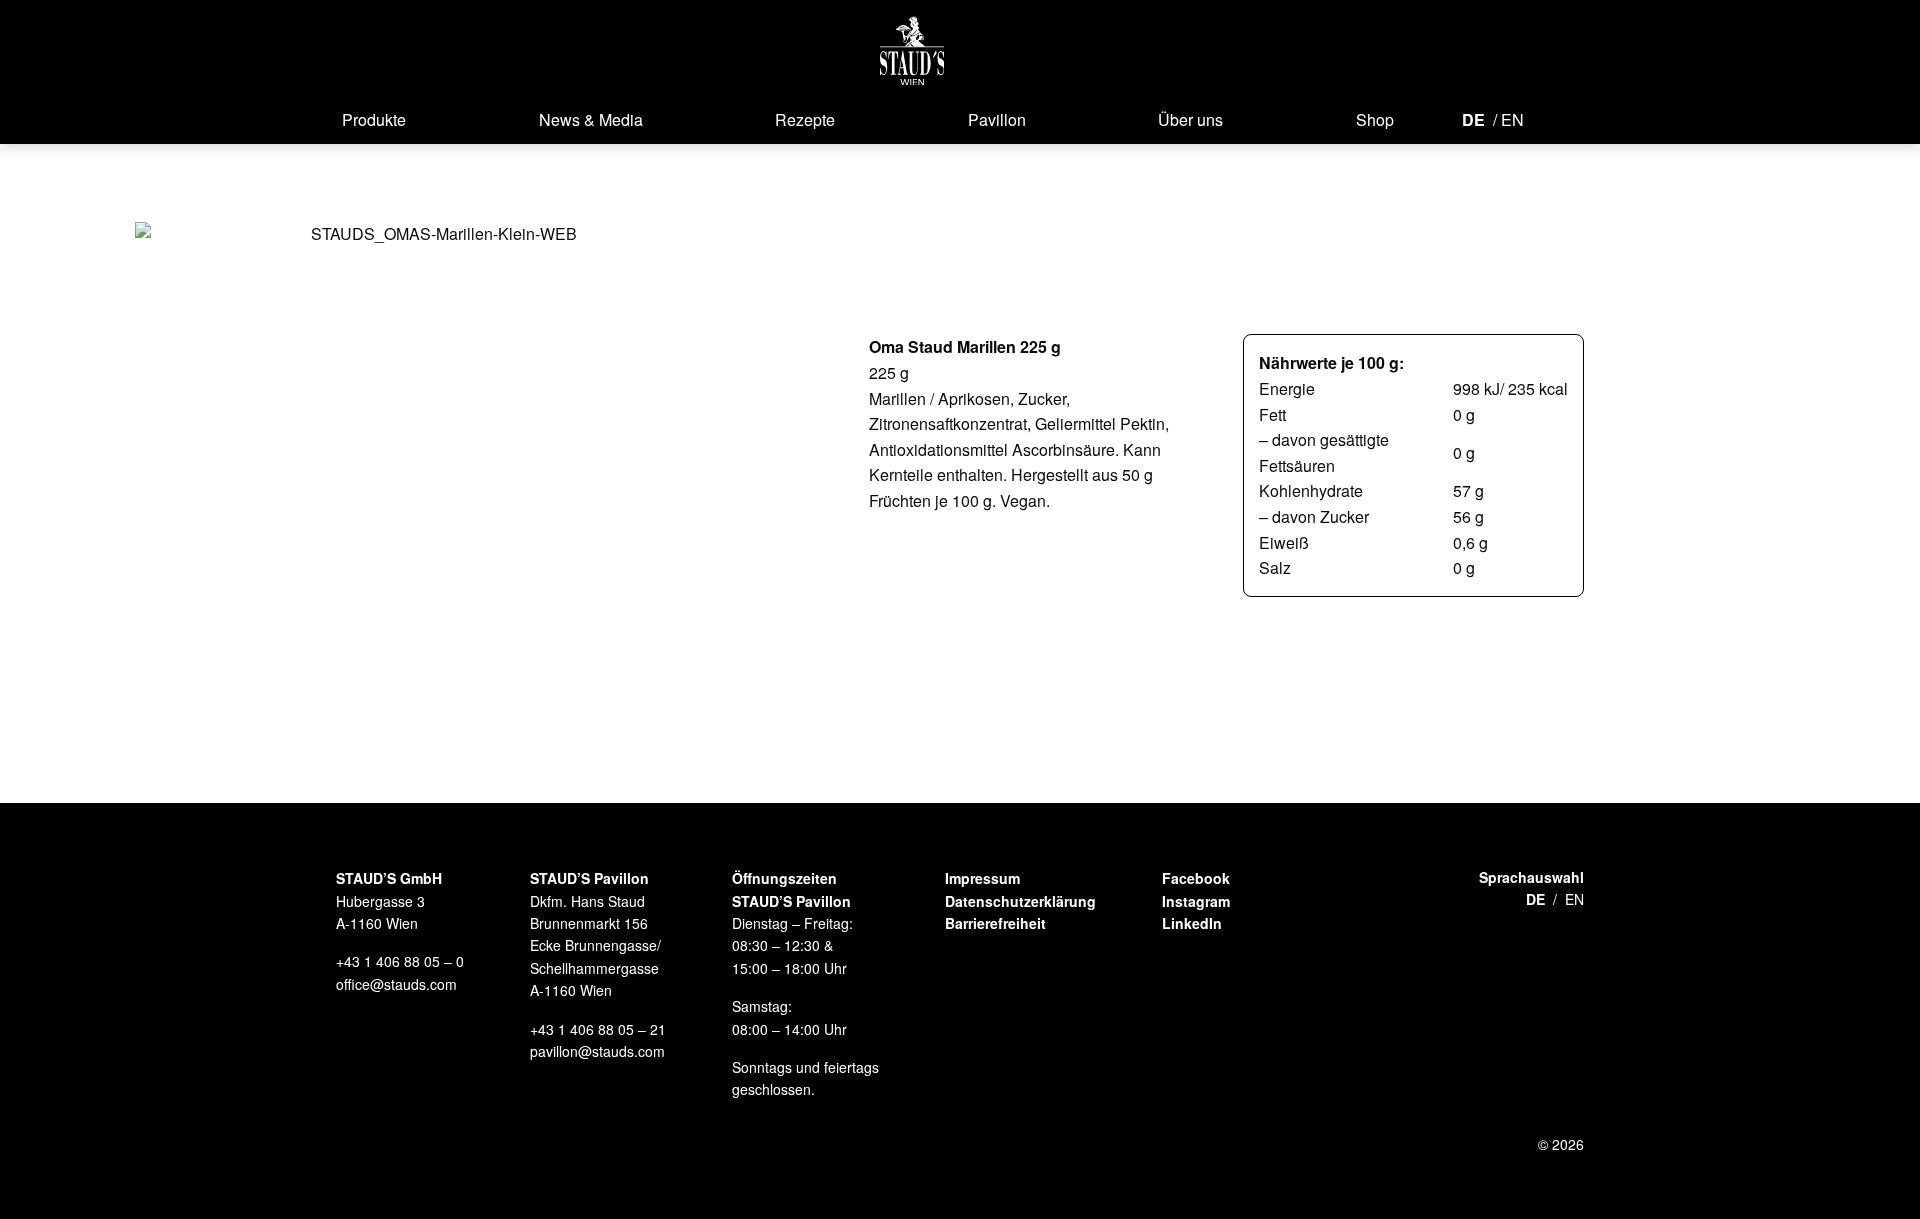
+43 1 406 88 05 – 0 (400, 961)
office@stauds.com (396, 984)
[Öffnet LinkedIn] (1618, 118)
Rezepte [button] (805, 119)
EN (1512, 119)
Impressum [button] (982, 878)
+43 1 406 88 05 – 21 (598, 1029)
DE (1473, 119)
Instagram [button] (1196, 901)
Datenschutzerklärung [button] (1020, 901)
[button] (912, 50)
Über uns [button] (1190, 119)
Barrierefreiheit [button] (995, 923)
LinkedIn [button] (1192, 923)
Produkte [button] (374, 119)
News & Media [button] (591, 119)
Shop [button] (1375, 119)
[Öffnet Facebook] (1552, 118)
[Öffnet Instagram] (1582, 118)
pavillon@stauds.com (597, 1051)
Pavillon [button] (997, 119)
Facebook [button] (1196, 878)
